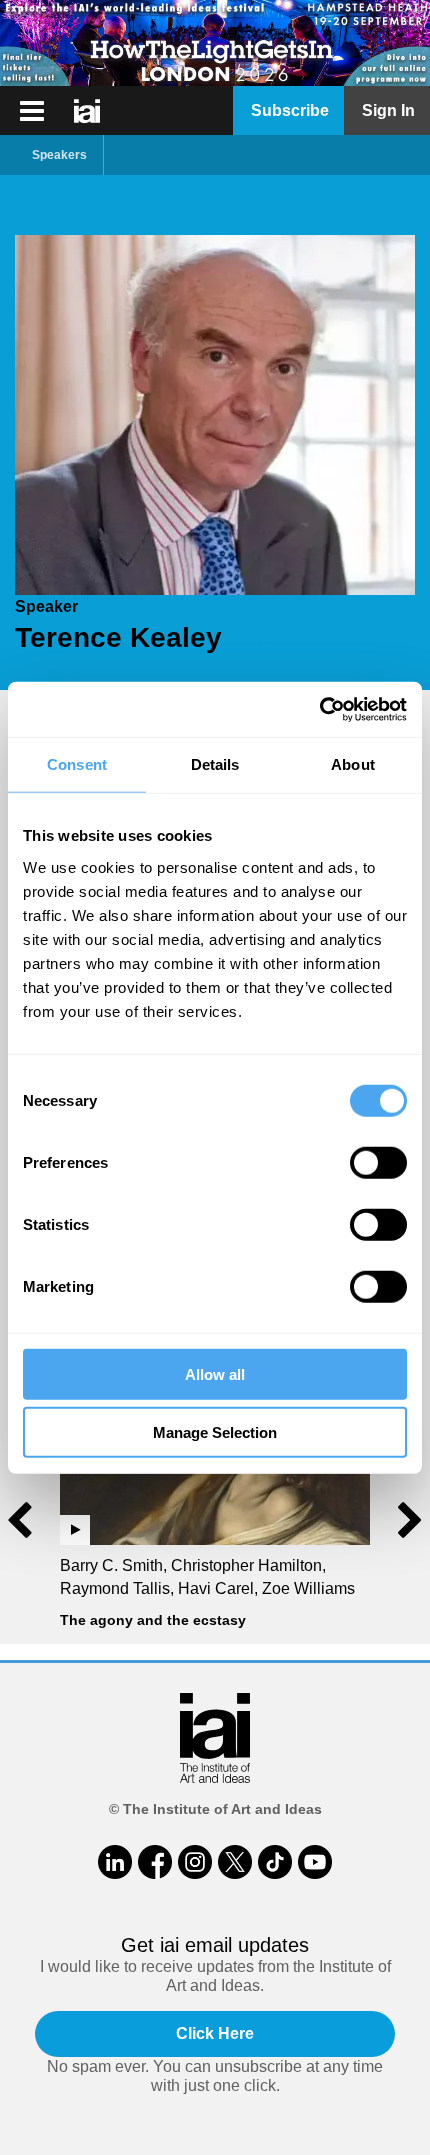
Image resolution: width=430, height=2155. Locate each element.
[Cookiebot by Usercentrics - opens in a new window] (319, 709)
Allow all (215, 1373)
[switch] (378, 1162)
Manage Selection (215, 1432)
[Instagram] (195, 1862)
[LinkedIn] (115, 1862)
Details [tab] (215, 764)
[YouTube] (315, 1862)
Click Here (215, 2033)
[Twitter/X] (235, 1862)
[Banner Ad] (215, 43)
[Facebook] (155, 1862)
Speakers (59, 155)
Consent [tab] (77, 764)
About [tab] (353, 764)
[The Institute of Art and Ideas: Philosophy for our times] (32, 111)
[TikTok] (275, 1862)
